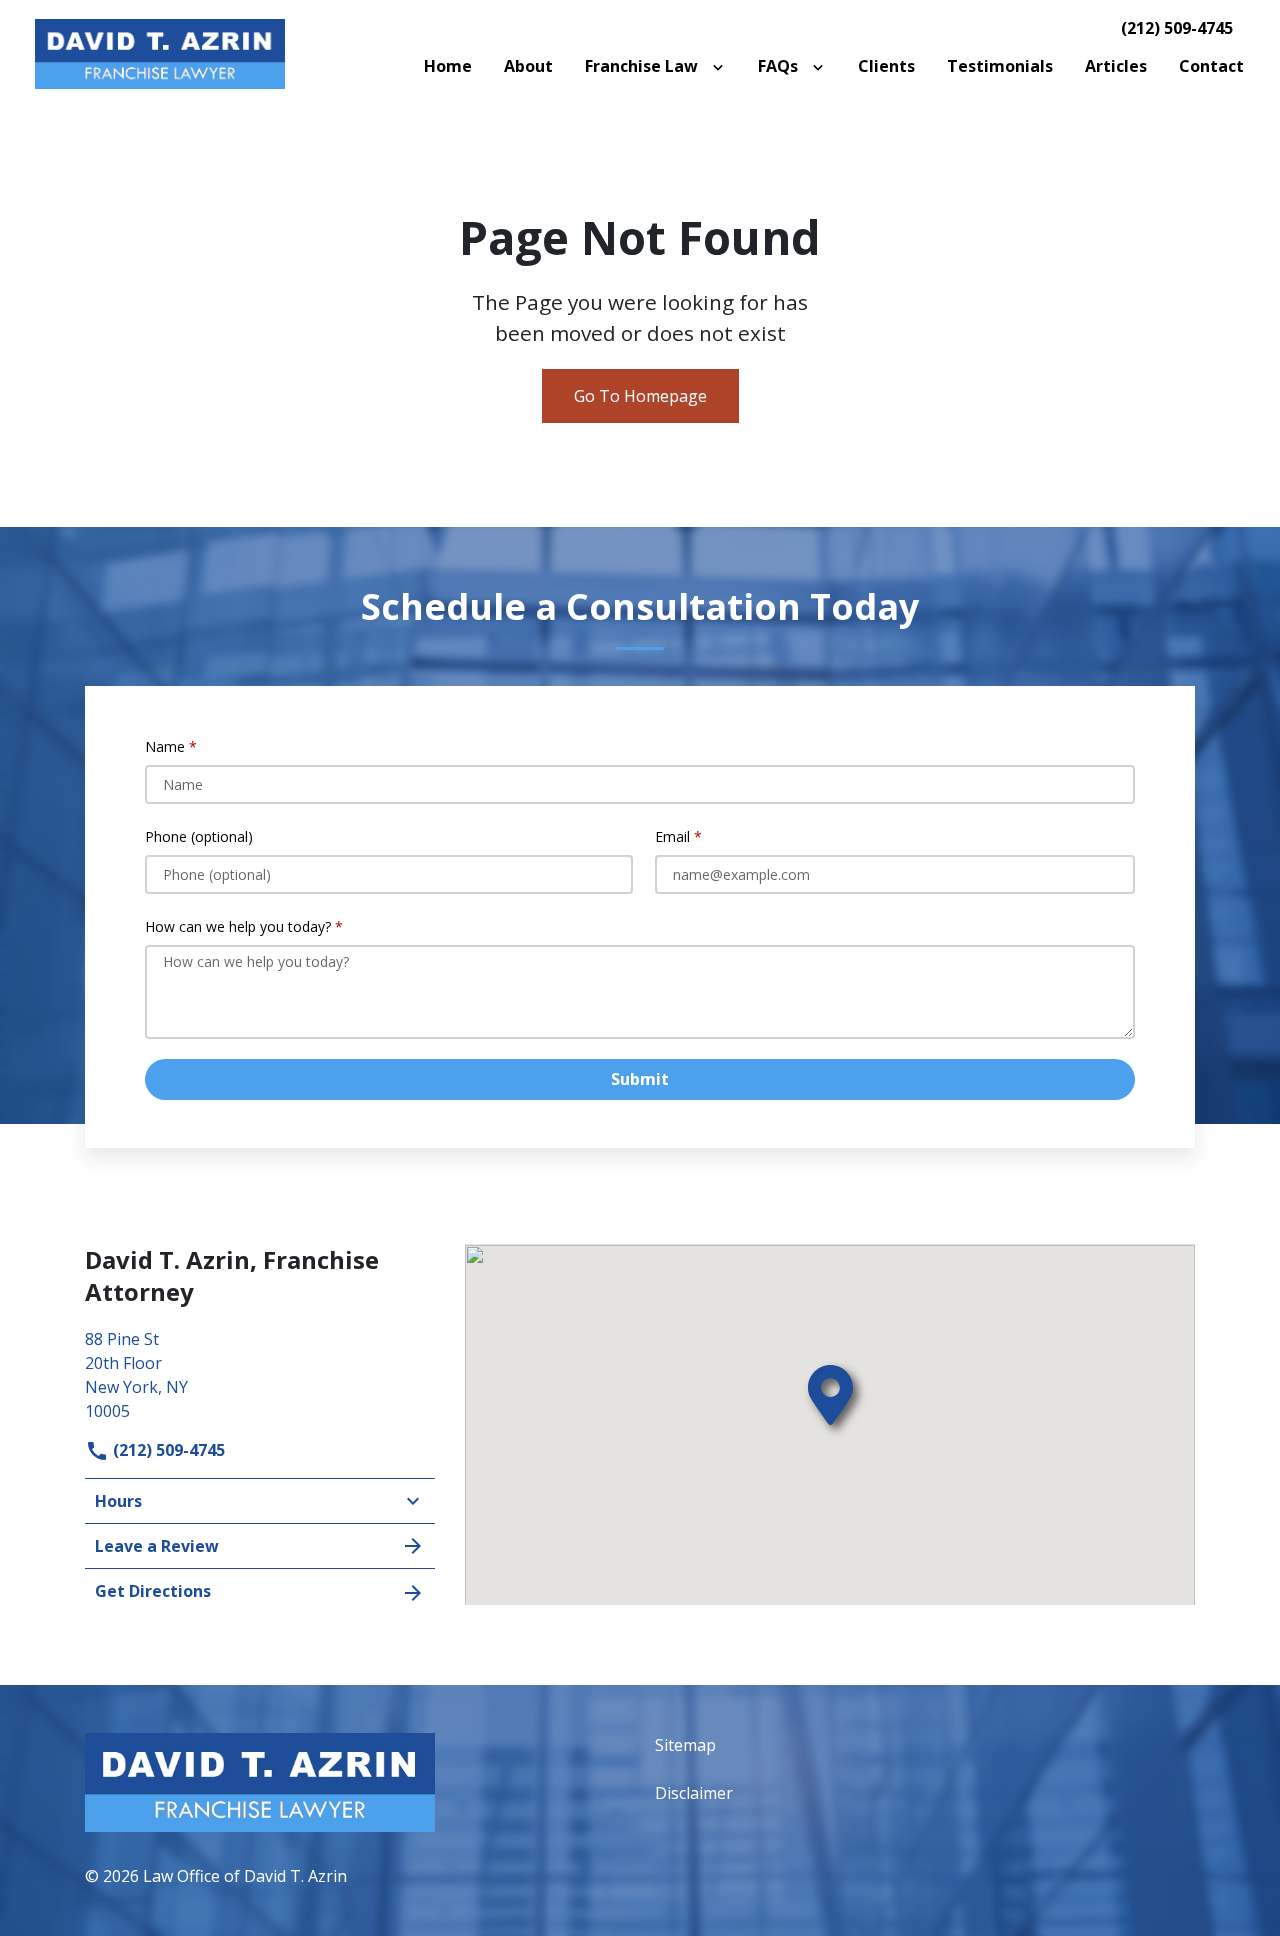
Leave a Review (157, 1546)
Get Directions (153, 1591)
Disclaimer (694, 1793)
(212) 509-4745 (1177, 28)
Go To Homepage (640, 396)
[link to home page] (160, 52)
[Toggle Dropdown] (722, 66)
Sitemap (685, 1745)
